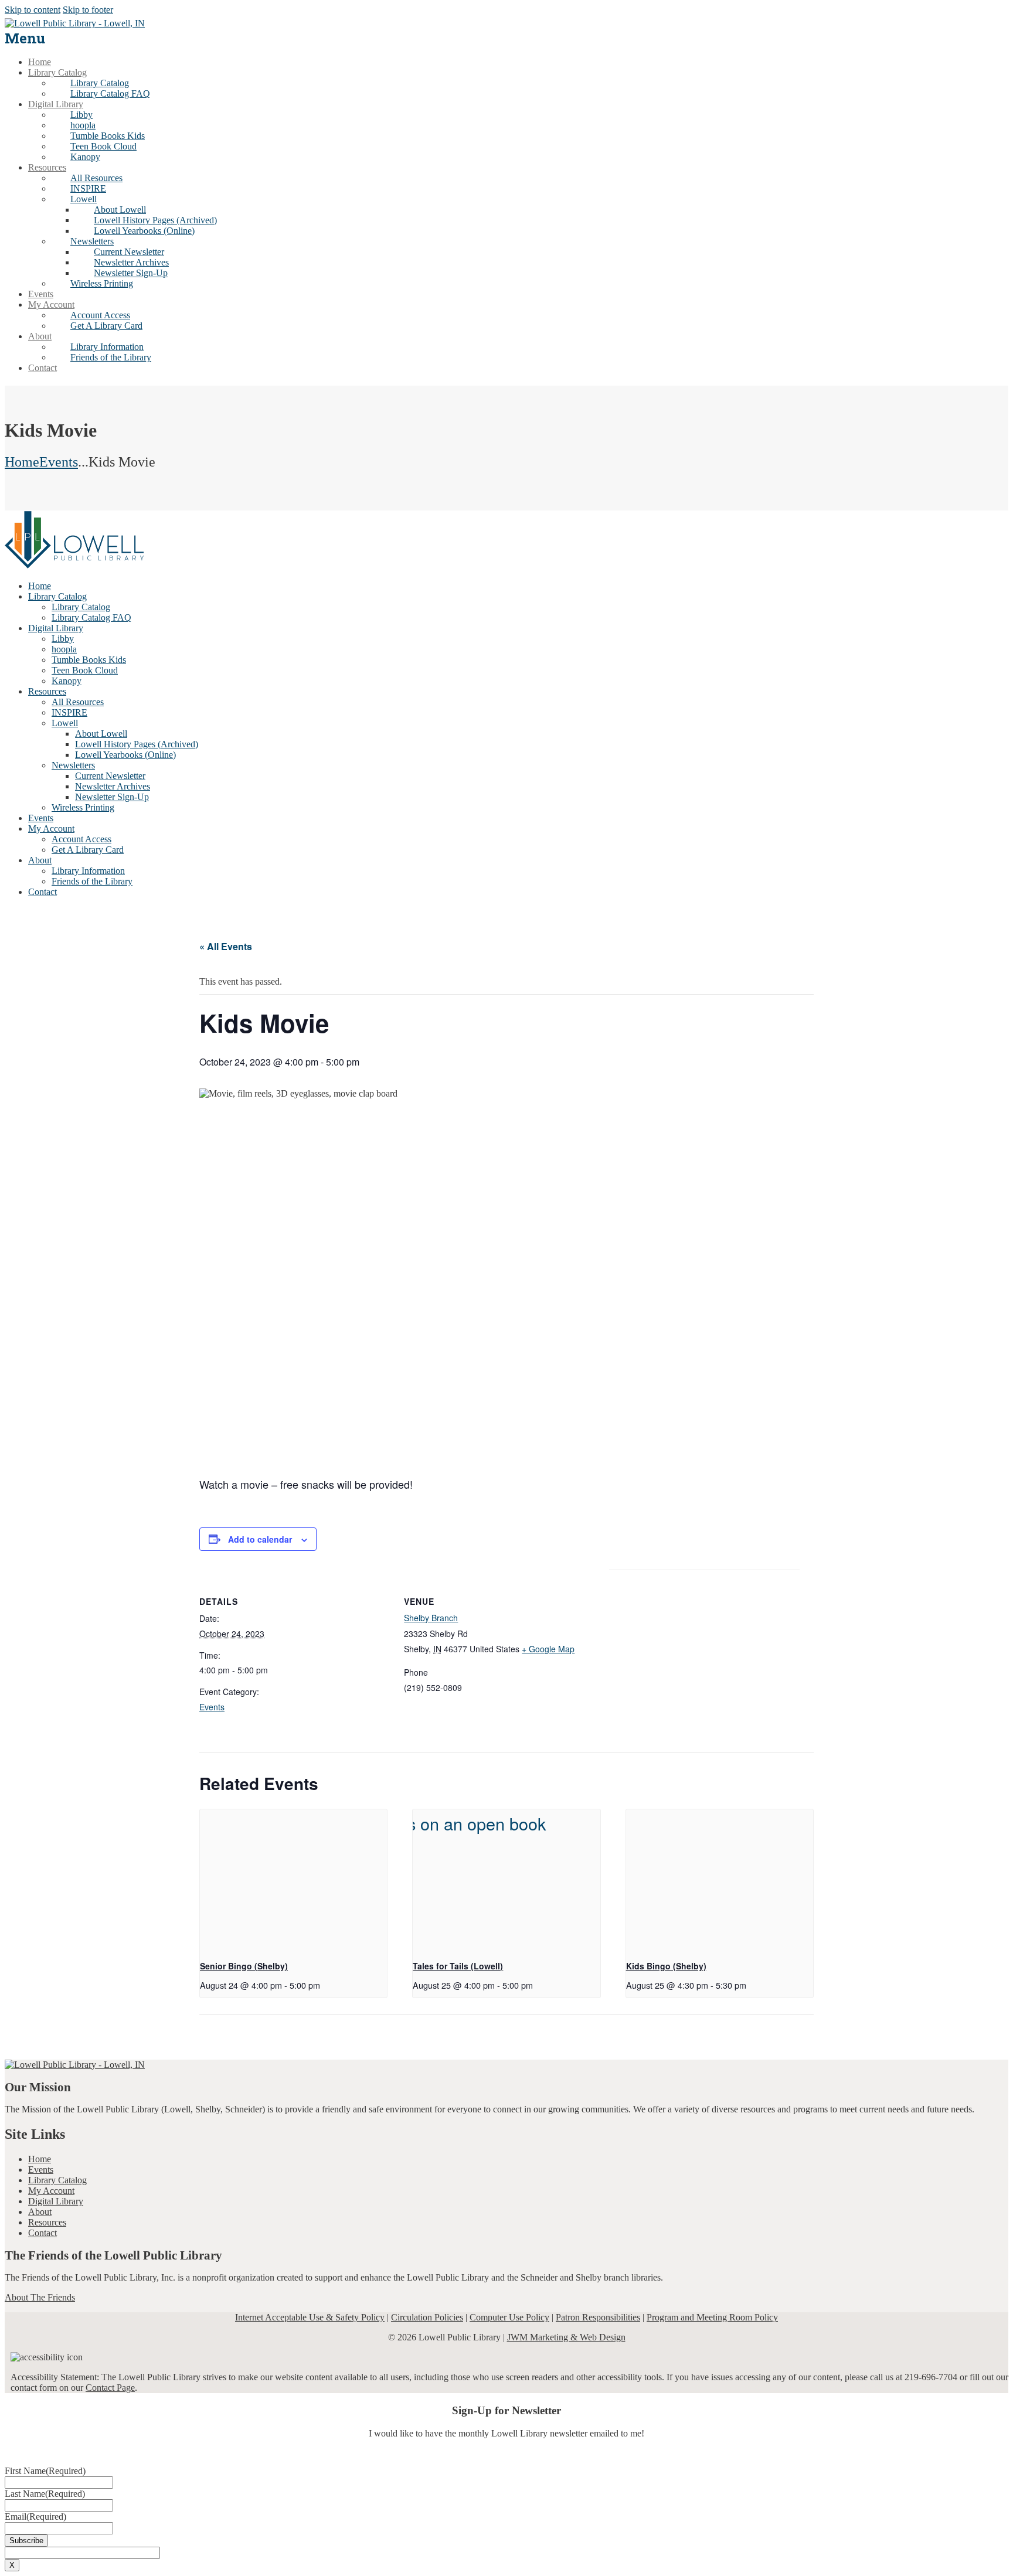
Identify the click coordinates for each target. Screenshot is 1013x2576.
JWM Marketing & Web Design (566, 2337)
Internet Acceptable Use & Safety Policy (310, 2317)
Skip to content (33, 10)
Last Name (45, 2494)
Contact (43, 2233)
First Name (45, 2471)
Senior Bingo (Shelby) (244, 1966)
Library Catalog (57, 2180)
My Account (51, 2191)
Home (22, 462)
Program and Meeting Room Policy (712, 2317)
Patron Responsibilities (598, 2317)
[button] (84, 199)
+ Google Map (548, 1649)
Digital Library (56, 2201)
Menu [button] (25, 38)
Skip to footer (88, 10)
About (40, 2212)
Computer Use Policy (509, 2317)
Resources (47, 2222)
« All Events (226, 946)
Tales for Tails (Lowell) (458, 1966)
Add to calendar (260, 1539)
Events (59, 462)
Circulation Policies (427, 2317)
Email (35, 2517)
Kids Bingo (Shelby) (666, 1966)
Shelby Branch (431, 1618)
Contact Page (110, 2388)
